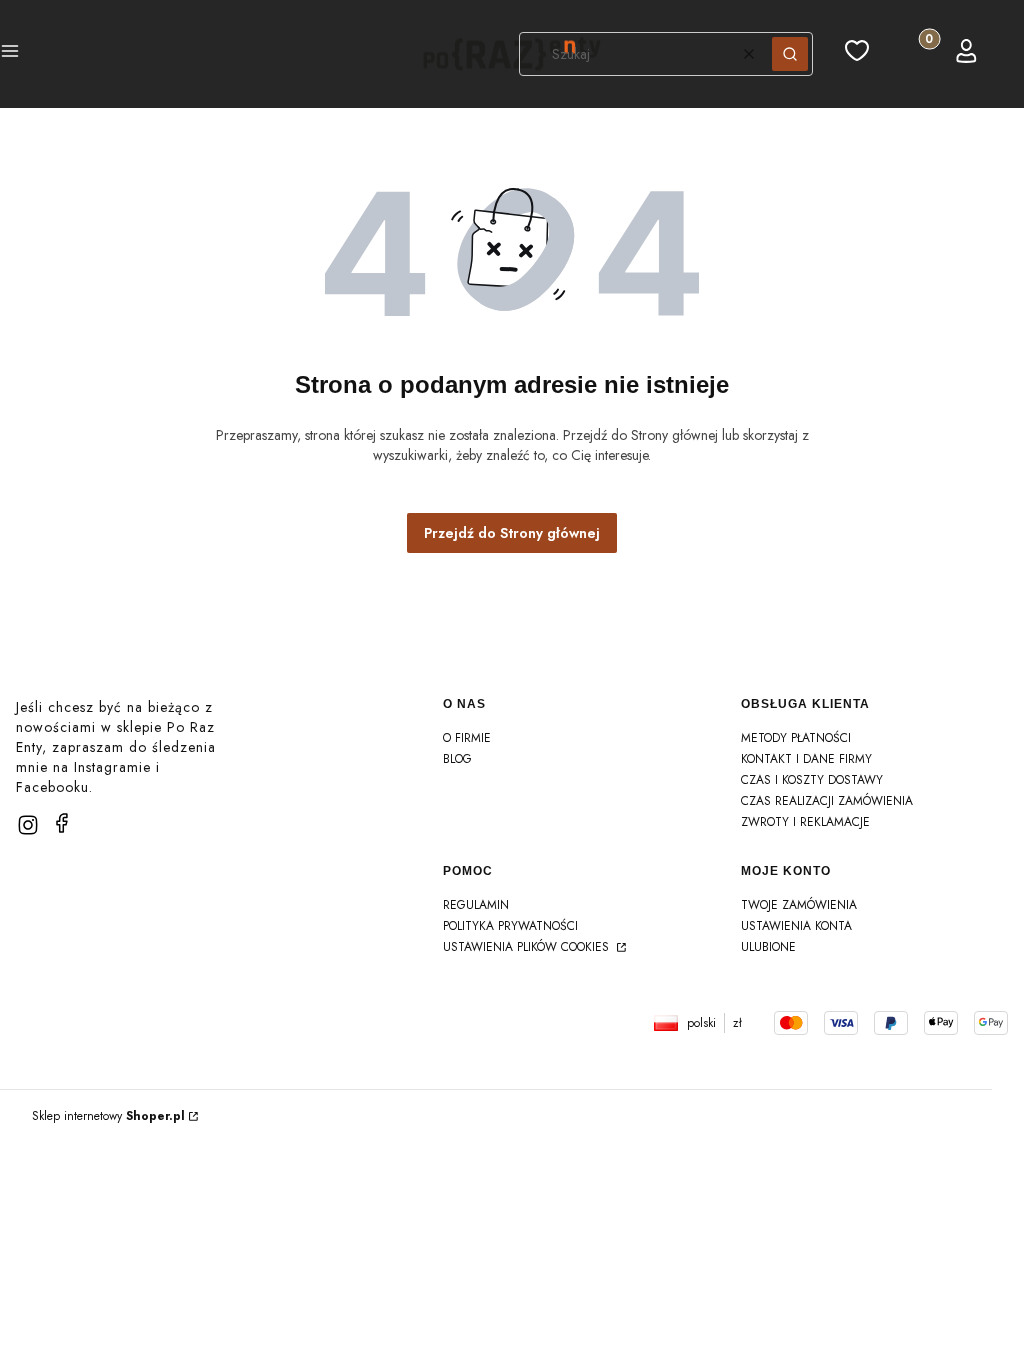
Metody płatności (796, 738)
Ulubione (768, 947)
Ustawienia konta (796, 926)
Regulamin (476, 905)
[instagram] (28, 825)
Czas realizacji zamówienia (827, 801)
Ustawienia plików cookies (528, 947)
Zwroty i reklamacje (805, 822)
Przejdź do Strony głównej (512, 533)
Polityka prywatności (510, 926)
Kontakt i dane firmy (806, 759)
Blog (457, 759)
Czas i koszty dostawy (812, 780)
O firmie (467, 738)
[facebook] (62, 823)
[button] (10, 54)
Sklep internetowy (108, 1116)
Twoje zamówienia (799, 905)
